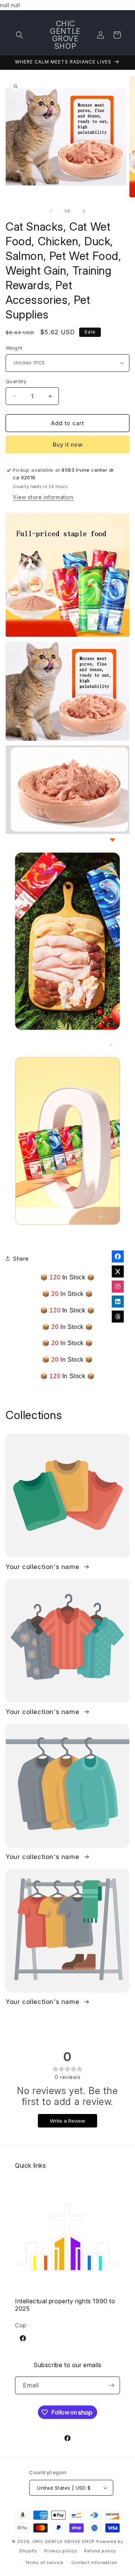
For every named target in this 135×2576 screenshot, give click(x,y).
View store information (43, 497)
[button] (19, 35)
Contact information (94, 2562)
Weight (14, 348)
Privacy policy (60, 2551)
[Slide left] (51, 211)
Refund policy (100, 2551)
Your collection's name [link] (43, 1567)
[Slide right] (84, 211)
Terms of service (44, 2562)
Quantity (16, 381)
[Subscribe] (111, 2385)
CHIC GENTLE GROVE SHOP (64, 2541)
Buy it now (68, 445)
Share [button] (21, 1259)
